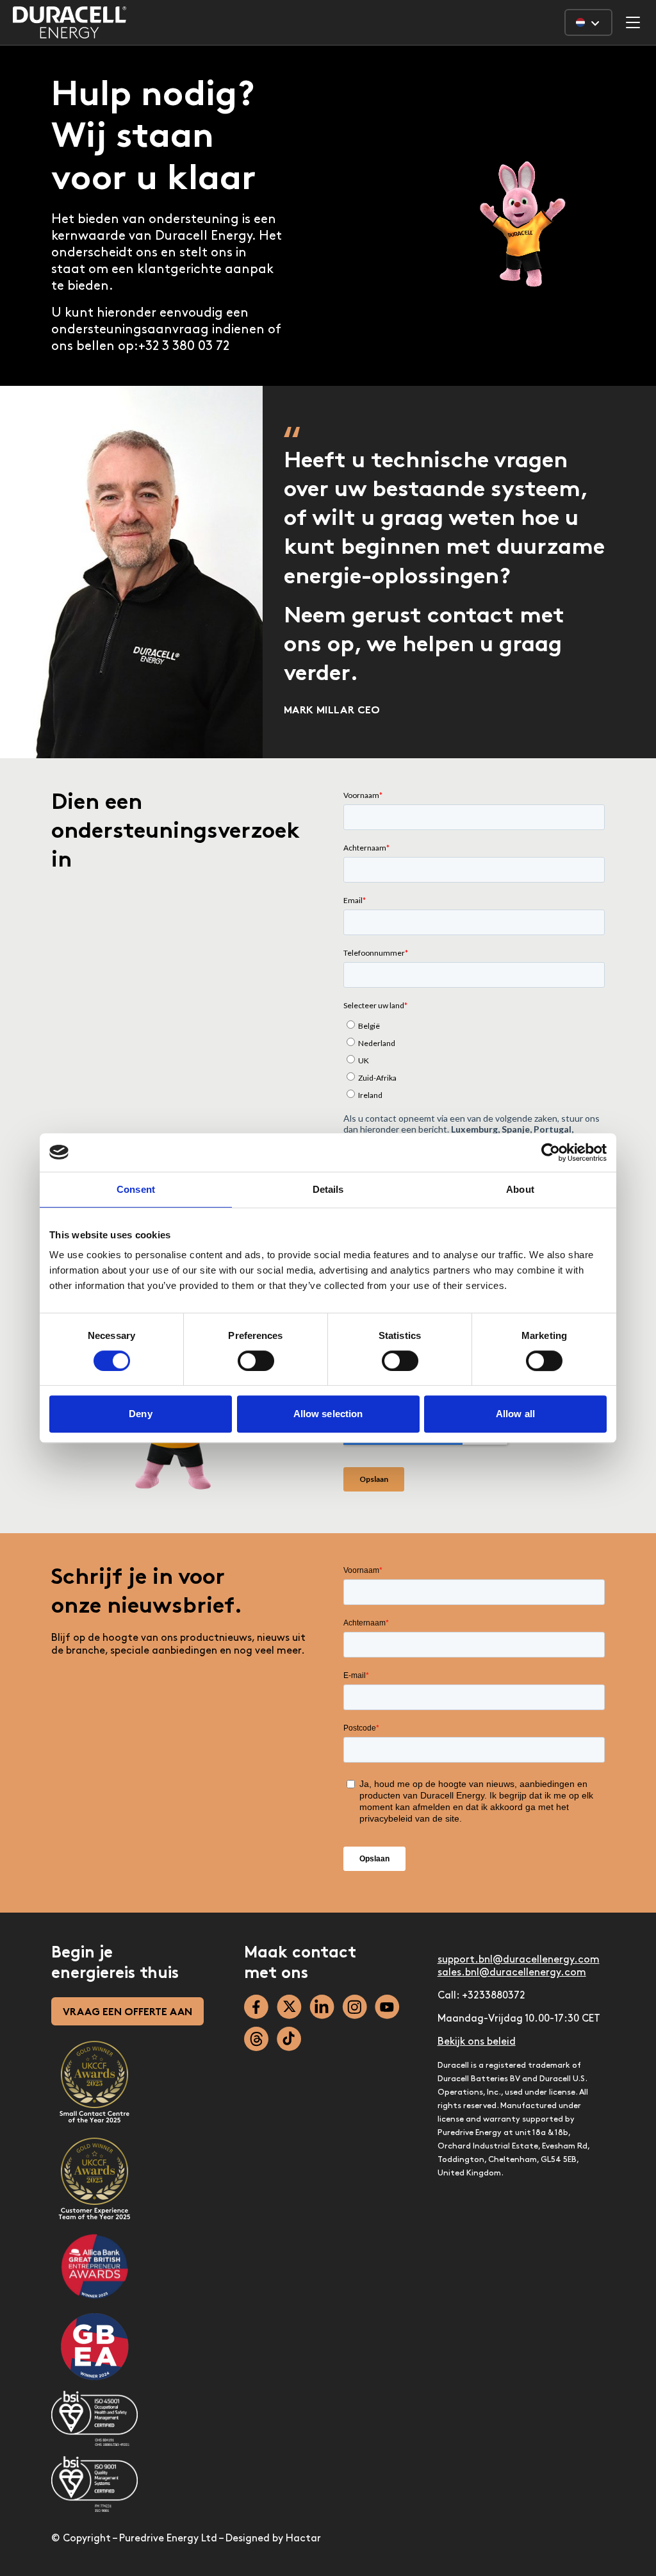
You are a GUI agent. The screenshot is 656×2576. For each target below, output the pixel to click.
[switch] (256, 1361)
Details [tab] (328, 1189)
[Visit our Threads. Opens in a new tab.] (257, 2039)
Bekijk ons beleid (477, 2042)
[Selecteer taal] (588, 22)
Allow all (515, 1414)
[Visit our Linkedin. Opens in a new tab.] (322, 2007)
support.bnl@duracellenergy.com (519, 1960)
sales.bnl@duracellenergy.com (512, 1973)
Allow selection (328, 1414)
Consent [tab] (136, 1189)
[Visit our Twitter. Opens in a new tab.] (289, 2007)
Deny (140, 1414)
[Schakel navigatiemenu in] (633, 22)
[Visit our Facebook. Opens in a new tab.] (257, 2007)
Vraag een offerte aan (127, 2013)
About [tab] (520, 1189)
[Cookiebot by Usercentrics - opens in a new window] (551, 1152)
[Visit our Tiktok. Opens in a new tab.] (289, 2039)
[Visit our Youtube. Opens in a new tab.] (387, 2007)
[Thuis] (70, 22)
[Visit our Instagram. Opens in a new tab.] (355, 2007)
